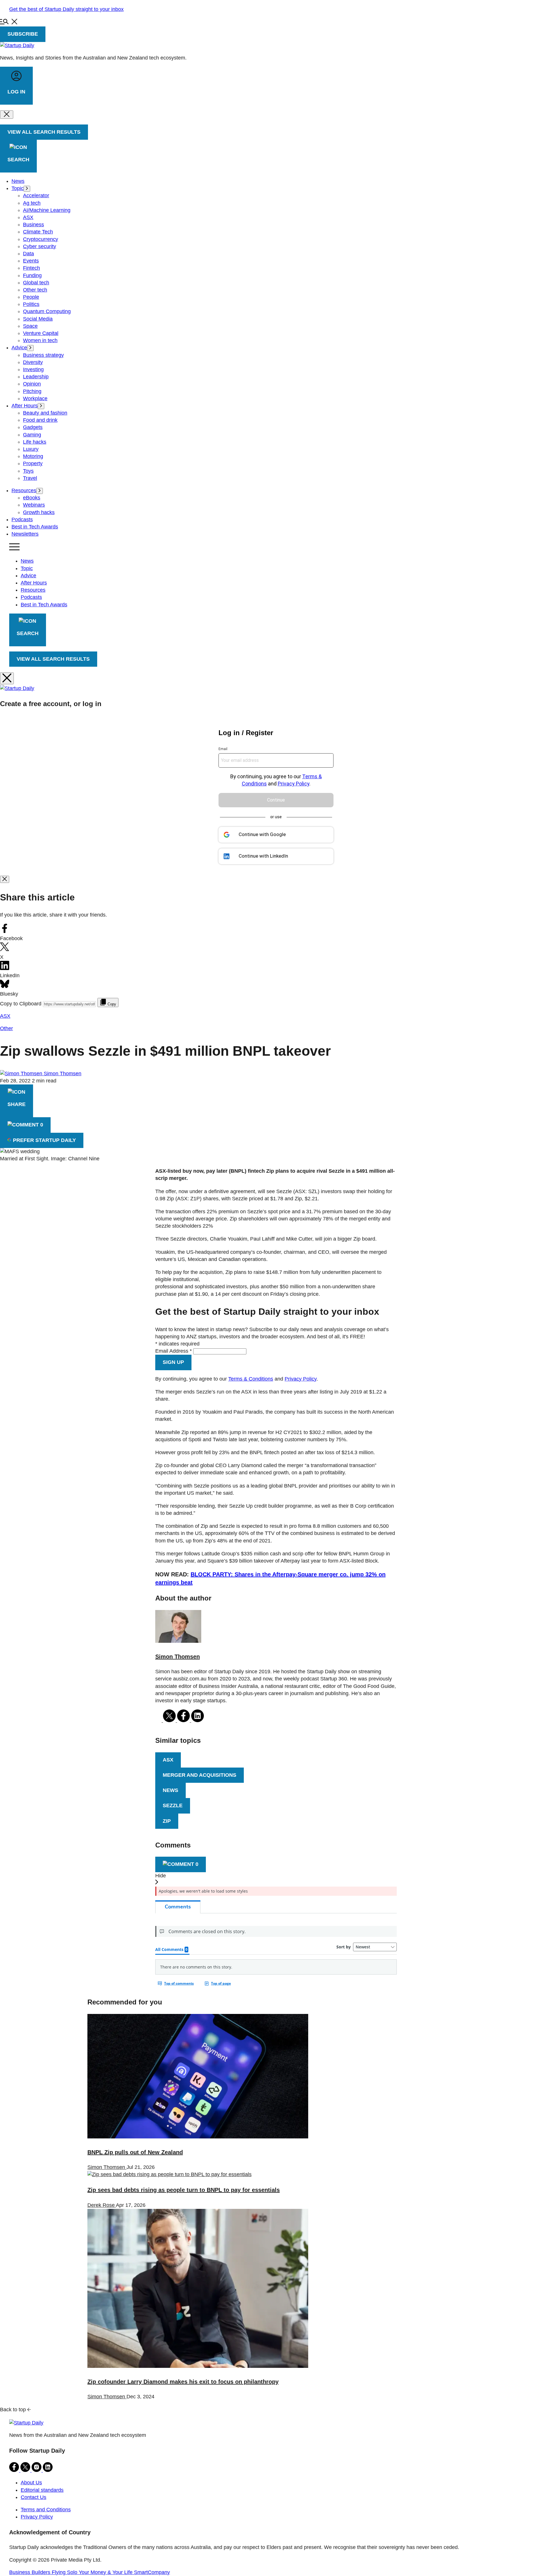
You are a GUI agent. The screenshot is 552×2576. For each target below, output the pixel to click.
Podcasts (31, 597)
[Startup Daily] (17, 45)
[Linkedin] (48, 2470)
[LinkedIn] (198, 1720)
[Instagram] (37, 2470)
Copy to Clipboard (21, 1004)
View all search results (53, 659)
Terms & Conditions (251, 1379)
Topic (27, 568)
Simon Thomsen (63, 1074)
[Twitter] (170, 1720)
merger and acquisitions (200, 1775)
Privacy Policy (301, 1379)
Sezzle (173, 1805)
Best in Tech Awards (44, 605)
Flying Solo (65, 2572)
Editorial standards (42, 2490)
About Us (31, 2483)
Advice (28, 576)
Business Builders (30, 2572)
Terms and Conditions (46, 2510)
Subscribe (23, 34)
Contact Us (33, 2497)
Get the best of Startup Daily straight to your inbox (66, 9)
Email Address (174, 1351)
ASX (168, 1760)
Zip (167, 1821)
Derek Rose (102, 2205)
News (27, 561)
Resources (33, 590)
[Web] (159, 1720)
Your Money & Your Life (106, 2572)
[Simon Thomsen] (178, 1641)
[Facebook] (184, 1720)
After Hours (34, 583)
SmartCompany (152, 2572)
